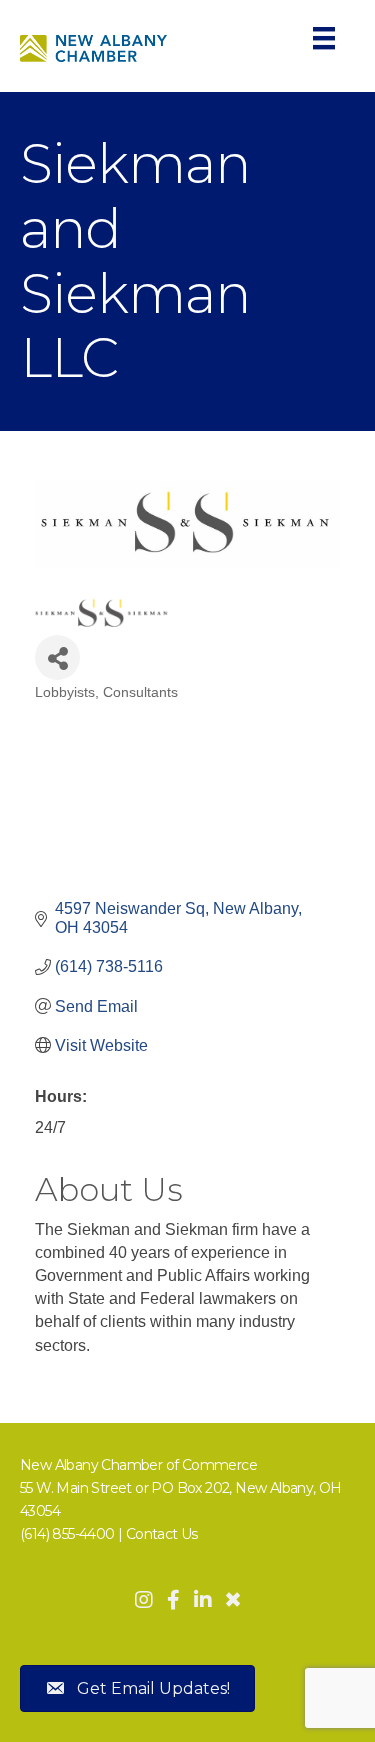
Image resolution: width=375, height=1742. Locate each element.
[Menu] (324, 38)
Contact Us (162, 1534)
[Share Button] (57, 657)
